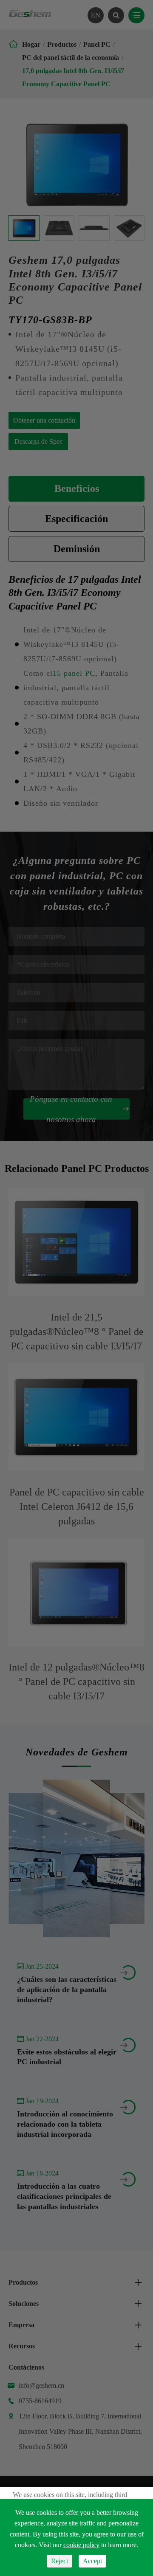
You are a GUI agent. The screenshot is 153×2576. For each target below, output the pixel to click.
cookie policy (81, 2545)
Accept (92, 2561)
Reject (59, 2561)
